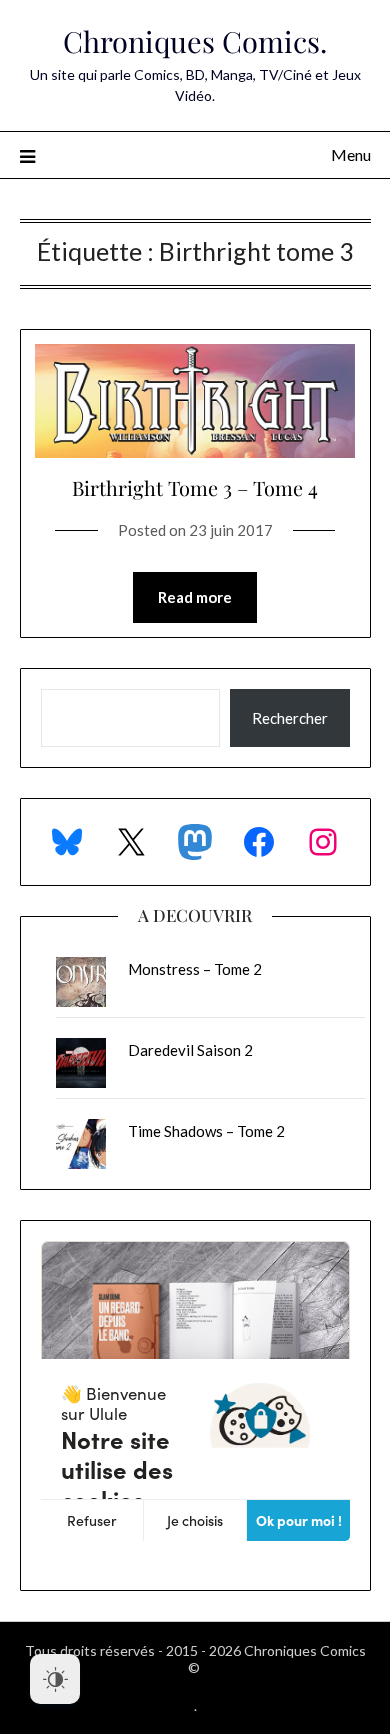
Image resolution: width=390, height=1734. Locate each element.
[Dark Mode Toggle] (55, 1679)
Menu (351, 154)
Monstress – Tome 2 (195, 969)
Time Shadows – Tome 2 (206, 1131)
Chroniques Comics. (195, 41)
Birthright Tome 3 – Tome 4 (195, 487)
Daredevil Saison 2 (190, 1050)
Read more (195, 597)
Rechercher (290, 718)
